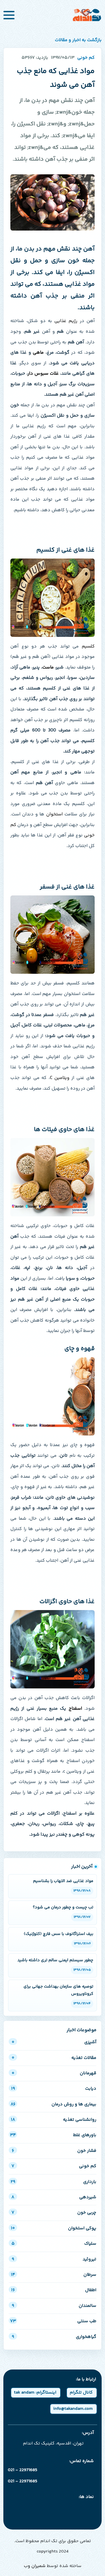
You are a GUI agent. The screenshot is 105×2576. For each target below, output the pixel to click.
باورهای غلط (53, 2135)
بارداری (53, 2182)
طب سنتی (53, 2321)
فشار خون (54, 2151)
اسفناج (75, 1709)
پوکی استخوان (54, 2228)
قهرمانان (54, 2073)
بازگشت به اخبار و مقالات (78, 40)
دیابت (54, 2089)
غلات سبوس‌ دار (43, 374)
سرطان (54, 2275)
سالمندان (54, 2306)
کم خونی (54, 2166)
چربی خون (54, 2213)
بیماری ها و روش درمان (53, 2104)
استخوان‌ (54, 814)
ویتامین (60, 1078)
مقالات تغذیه (54, 2058)
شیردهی (54, 2197)
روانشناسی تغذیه (54, 2120)
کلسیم (88, 647)
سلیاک (54, 2244)
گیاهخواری (54, 2337)
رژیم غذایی (66, 321)
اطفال (54, 2290)
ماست (48, 668)
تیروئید (54, 2259)
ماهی (38, 353)
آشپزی (54, 2042)
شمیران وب (35, 2566)
